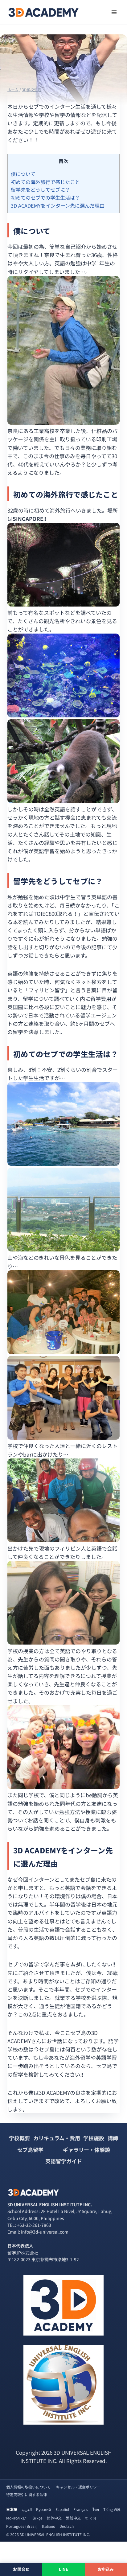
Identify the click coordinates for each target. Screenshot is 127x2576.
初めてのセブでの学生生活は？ (45, 197)
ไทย (96, 2509)
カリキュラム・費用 (57, 2138)
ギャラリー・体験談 (86, 2150)
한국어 (91, 2518)
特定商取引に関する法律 (27, 2494)
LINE (64, 2569)
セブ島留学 (30, 2150)
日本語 (12, 2509)
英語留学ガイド (64, 2161)
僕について (23, 174)
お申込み (106, 2569)
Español (62, 2509)
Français (81, 2509)
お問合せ (21, 2569)
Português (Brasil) (22, 2526)
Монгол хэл (16, 2518)
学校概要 (19, 2138)
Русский (44, 2509)
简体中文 (54, 2518)
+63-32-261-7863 (34, 2225)
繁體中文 (73, 2518)
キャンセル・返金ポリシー (78, 2487)
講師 (113, 2138)
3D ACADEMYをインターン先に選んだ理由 (58, 205)
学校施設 (94, 2138)
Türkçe (37, 2518)
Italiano (49, 2526)
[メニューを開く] (114, 12)
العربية (27, 2509)
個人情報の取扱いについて (28, 2487)
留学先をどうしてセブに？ (40, 189)
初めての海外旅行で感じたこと (45, 182)
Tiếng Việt (112, 2509)
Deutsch (67, 2526)
